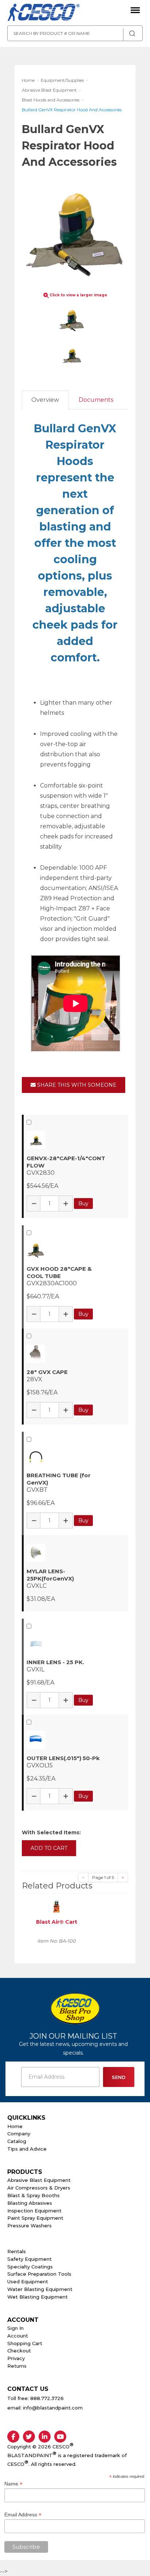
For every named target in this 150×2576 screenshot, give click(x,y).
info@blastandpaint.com (53, 2408)
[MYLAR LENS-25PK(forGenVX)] (76, 1553)
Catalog (17, 2141)
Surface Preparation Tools (39, 2274)
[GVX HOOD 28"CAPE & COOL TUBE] (76, 1250)
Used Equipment (28, 2281)
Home (15, 2126)
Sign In (15, 2328)
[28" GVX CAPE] (76, 1354)
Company (19, 2134)
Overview (45, 400)
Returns (17, 2366)
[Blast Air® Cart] (56, 1906)
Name (13, 2484)
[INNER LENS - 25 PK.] (76, 1644)
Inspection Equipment (34, 2211)
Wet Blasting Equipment (37, 2297)
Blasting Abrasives (30, 2203)
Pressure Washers (29, 2226)
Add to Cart (49, 1848)
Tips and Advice (27, 2149)
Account (18, 2336)
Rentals (17, 2251)
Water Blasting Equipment (40, 2289)
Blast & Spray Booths (33, 2195)
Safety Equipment (29, 2259)
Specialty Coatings (30, 2267)
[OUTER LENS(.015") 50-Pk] (76, 1740)
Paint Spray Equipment (35, 2218)
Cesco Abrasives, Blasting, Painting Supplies (44, 13)
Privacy (16, 2358)
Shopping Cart (25, 2343)
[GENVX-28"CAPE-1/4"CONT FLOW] (76, 1140)
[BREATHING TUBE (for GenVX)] (76, 1457)
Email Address (23, 2515)
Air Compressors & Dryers (39, 2188)
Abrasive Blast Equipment (39, 2180)
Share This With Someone (76, 1085)
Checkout (19, 2351)
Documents (96, 400)
